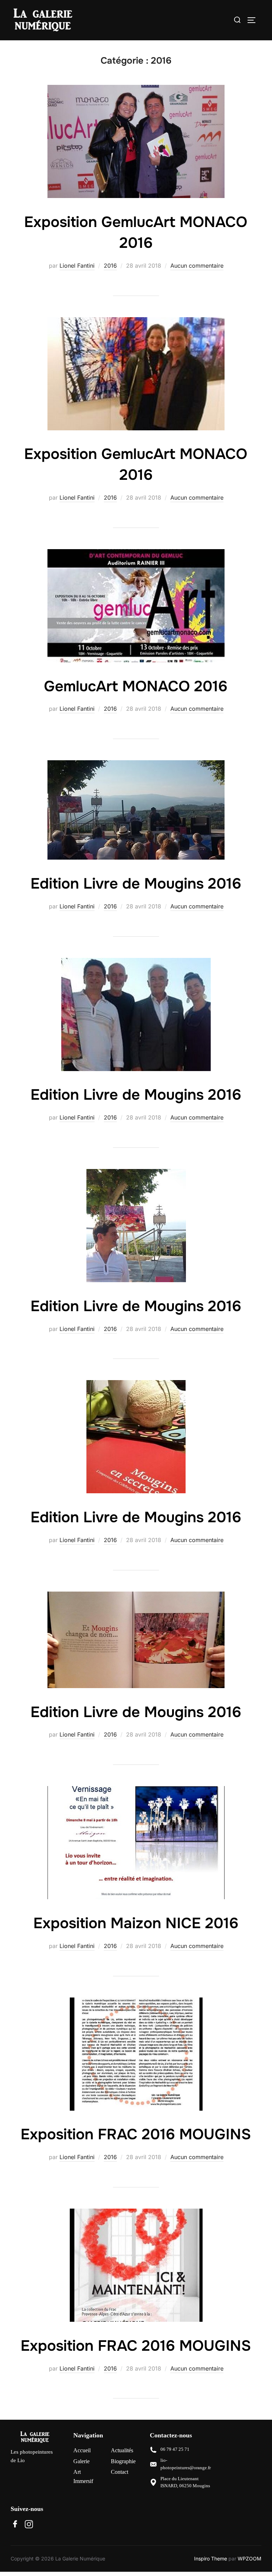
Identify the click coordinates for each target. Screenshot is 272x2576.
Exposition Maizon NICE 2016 (136, 1923)
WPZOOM (250, 2558)
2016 (110, 266)
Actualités (122, 2450)
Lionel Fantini (77, 266)
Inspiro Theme (211, 2558)
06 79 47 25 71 (175, 2449)
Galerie (81, 2461)
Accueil (82, 2450)
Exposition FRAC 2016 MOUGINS (136, 2134)
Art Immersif (83, 2476)
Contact (120, 2472)
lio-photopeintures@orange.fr (186, 2464)
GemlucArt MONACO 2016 (136, 686)
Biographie (123, 2461)
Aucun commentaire (197, 266)
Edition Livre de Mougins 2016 (136, 884)
